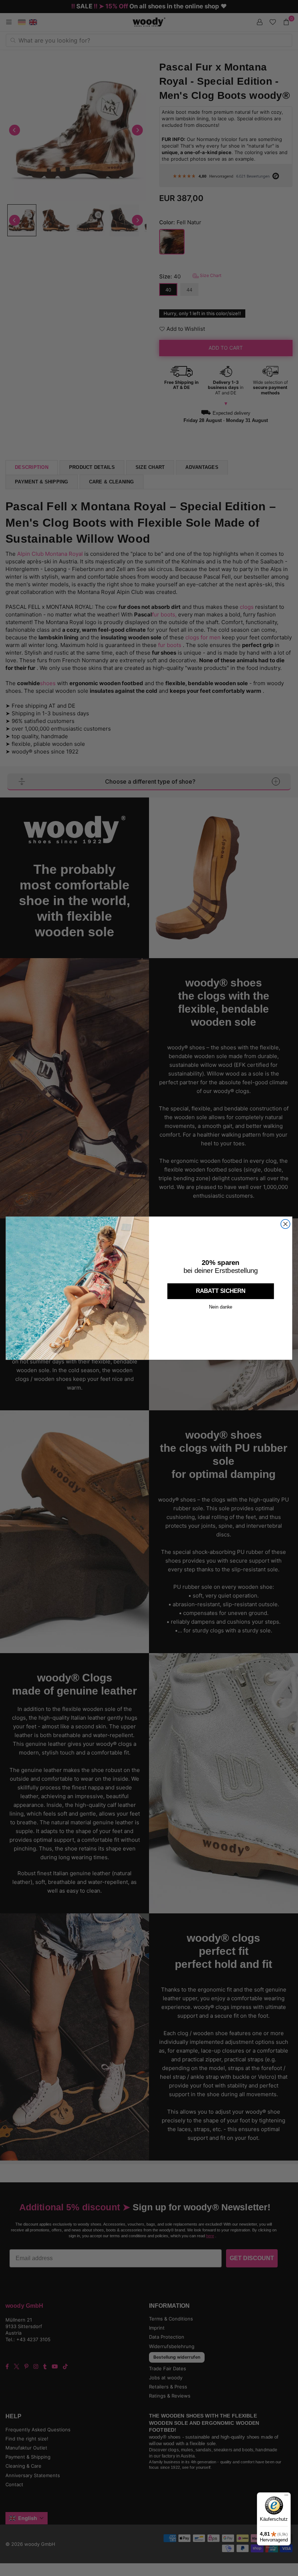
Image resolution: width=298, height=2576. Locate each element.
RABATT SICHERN (221, 1291)
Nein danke (221, 1307)
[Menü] (286, 2497)
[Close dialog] (285, 1224)
